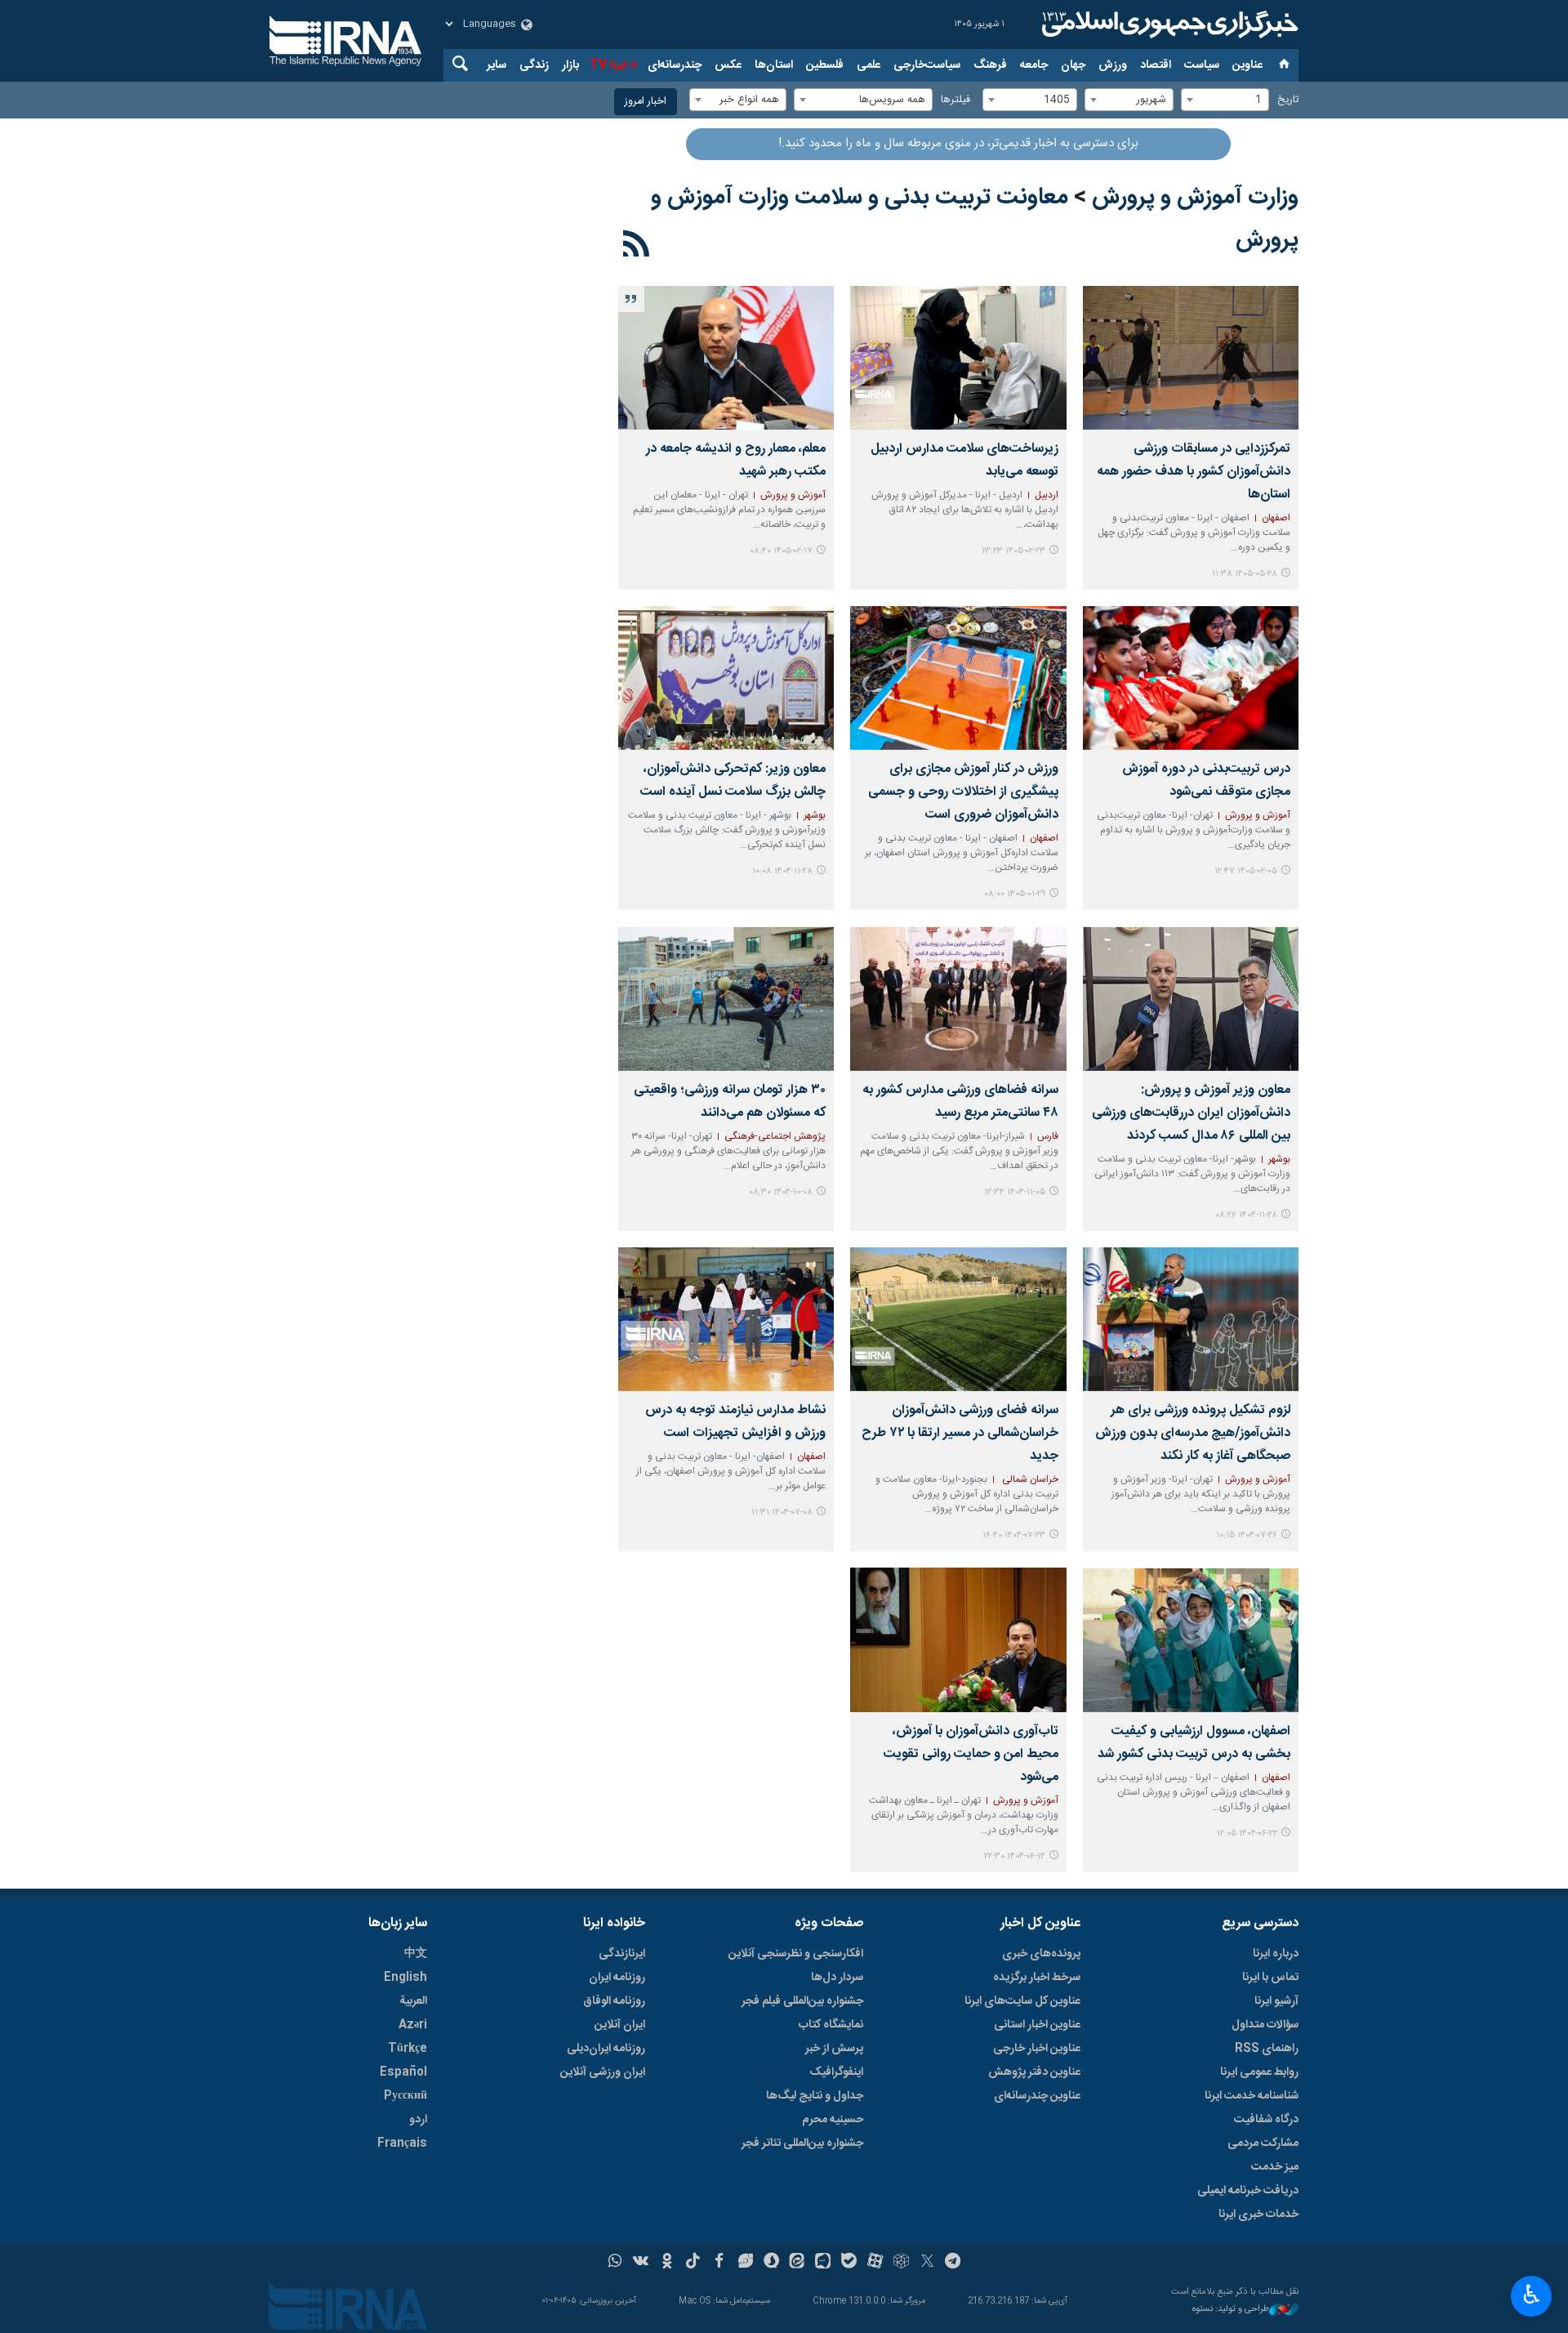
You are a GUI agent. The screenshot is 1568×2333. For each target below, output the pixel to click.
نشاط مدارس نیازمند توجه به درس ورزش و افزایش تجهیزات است (735, 1422)
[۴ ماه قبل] (958, 678)
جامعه (1034, 65)
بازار (570, 65)
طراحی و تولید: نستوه (1231, 2310)
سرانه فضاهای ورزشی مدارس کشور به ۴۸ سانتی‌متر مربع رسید (960, 1102)
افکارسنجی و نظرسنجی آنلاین (796, 1954)
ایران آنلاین (620, 2025)
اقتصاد (1156, 65)
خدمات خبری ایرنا (1258, 2215)
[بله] (849, 2263)
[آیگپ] (823, 2263)
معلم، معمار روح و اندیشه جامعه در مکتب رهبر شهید (736, 460)
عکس (728, 65)
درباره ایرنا (1276, 1954)
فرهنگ (990, 65)
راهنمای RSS (1267, 2049)
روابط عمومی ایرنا (1259, 2072)
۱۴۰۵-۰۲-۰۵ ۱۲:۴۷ (1246, 871)
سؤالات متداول (1265, 2025)
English (405, 1978)
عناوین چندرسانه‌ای (1037, 2096)
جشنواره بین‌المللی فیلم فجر (802, 2001)
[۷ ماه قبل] (726, 998)
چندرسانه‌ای (675, 65)
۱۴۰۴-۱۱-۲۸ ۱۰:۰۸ (782, 871)
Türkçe (408, 2049)
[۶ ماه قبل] (726, 678)
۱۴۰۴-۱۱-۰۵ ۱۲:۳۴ (1015, 1192)
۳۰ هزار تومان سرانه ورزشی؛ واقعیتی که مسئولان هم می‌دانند (730, 1102)
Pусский (405, 2096)
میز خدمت (1275, 2167)
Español (403, 2072)
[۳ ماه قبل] (958, 358)
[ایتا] (797, 2263)
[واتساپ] (615, 2263)
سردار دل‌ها (837, 1978)
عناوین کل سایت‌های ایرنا (1022, 2001)
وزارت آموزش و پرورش (1195, 198)
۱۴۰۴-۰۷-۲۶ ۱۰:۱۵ (1247, 1535)
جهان (1073, 65)
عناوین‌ (1247, 65)
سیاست (1202, 65)
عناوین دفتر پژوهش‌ (1034, 2072)
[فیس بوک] (719, 2263)
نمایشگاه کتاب (831, 2025)
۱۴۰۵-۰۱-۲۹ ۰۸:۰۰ (1015, 894)
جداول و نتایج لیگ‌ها (815, 2096)
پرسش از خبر (834, 2049)
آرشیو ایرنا (1276, 2001)
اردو (418, 2120)
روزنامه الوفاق (614, 2001)
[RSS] (637, 247)
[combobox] (1225, 100)
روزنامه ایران (617, 1978)
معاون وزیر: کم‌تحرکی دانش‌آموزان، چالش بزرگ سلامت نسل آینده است (733, 781)
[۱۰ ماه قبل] (1191, 1319)
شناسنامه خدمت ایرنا (1252, 2096)
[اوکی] (667, 2263)
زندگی (534, 65)
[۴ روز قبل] (1191, 358)
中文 (416, 1954)
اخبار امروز (646, 102)
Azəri (413, 2025)
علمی (869, 65)
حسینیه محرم (833, 2120)
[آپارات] (875, 2263)
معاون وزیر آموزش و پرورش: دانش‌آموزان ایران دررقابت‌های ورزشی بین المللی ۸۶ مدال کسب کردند (1191, 1113)
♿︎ (1532, 2295)
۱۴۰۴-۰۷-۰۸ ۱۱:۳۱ (782, 1512)
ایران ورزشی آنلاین (603, 2072)
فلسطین (825, 65)
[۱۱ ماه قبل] (1191, 1639)
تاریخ (1288, 100)
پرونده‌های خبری (1041, 1954)
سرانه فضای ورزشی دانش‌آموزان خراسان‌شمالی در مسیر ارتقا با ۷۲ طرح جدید (960, 1433)
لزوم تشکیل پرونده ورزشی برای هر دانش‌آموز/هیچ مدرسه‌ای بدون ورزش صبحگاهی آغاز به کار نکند (1193, 1433)
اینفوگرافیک (836, 2072)
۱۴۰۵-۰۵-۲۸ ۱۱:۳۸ (1245, 574)
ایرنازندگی (622, 1954)
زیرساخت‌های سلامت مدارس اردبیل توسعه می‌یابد (964, 460)
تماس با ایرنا (1270, 1978)
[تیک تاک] (693, 2263)
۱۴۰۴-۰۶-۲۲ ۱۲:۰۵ (1247, 1833)
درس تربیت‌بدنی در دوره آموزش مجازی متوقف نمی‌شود (1206, 781)
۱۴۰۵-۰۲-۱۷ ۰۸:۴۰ (781, 551)
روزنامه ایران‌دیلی (606, 2049)
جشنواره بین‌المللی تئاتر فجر (802, 2143)
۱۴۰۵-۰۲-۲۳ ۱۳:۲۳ (1013, 551)
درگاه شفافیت (1266, 2120)
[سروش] (771, 2263)
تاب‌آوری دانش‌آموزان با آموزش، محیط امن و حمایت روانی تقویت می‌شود (971, 1754)
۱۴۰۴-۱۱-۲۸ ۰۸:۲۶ (1246, 1215)
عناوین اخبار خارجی (1037, 2049)
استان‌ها (774, 65)
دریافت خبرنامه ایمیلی (1248, 2191)
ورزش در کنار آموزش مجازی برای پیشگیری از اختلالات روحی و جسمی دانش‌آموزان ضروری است (963, 792)
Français (402, 2143)
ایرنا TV (608, 65)
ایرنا (1168, 25)
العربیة (413, 2001)
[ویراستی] (745, 2263)
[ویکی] (641, 2263)
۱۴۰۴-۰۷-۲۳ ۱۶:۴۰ (1014, 1535)
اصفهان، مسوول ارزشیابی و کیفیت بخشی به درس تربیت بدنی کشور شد (1194, 1743)
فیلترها (955, 100)
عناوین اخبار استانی (1037, 2025)
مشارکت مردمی (1263, 2143)
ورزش (1113, 65)
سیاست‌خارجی (927, 65)
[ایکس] (927, 2263)
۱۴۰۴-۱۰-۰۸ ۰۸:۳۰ (781, 1192)
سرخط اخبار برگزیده (1037, 1978)
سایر (497, 65)
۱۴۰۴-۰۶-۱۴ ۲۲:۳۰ (1015, 1856)
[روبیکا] (901, 2263)
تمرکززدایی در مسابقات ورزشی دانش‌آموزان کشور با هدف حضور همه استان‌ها (1194, 472)
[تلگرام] (953, 2263)
